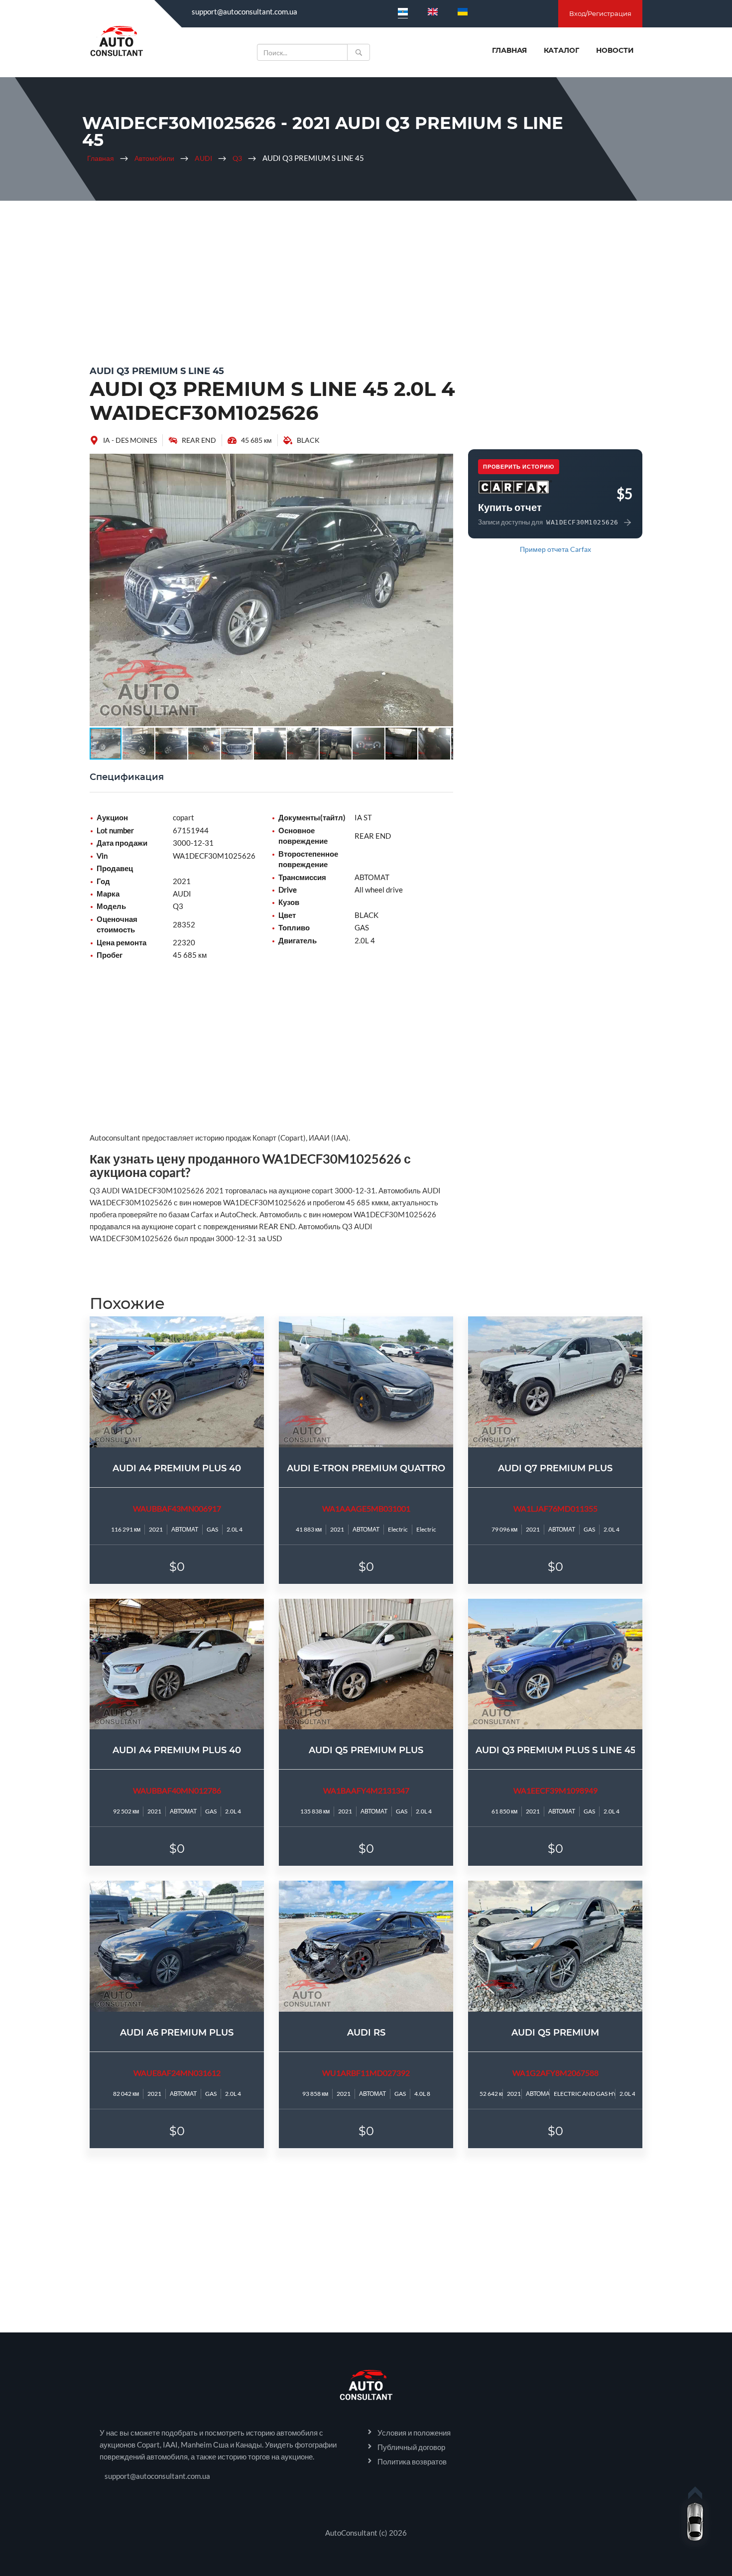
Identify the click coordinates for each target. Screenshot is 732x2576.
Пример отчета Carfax (555, 549)
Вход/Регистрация (600, 13)
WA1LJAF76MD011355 (555, 1508)
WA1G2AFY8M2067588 (555, 2073)
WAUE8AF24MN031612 (177, 2073)
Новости (615, 50)
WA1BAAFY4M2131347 (366, 1790)
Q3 (237, 158)
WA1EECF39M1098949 (555, 1790)
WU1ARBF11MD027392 (366, 2073)
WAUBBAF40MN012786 (177, 1790)
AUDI (203, 158)
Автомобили (154, 158)
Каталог (561, 50)
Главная (509, 50)
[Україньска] (463, 11)
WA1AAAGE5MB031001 (366, 1508)
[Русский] (403, 11)
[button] (444, 463)
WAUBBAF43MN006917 (177, 1508)
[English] (433, 11)
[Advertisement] (366, 280)
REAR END (199, 440)
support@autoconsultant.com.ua (244, 11)
